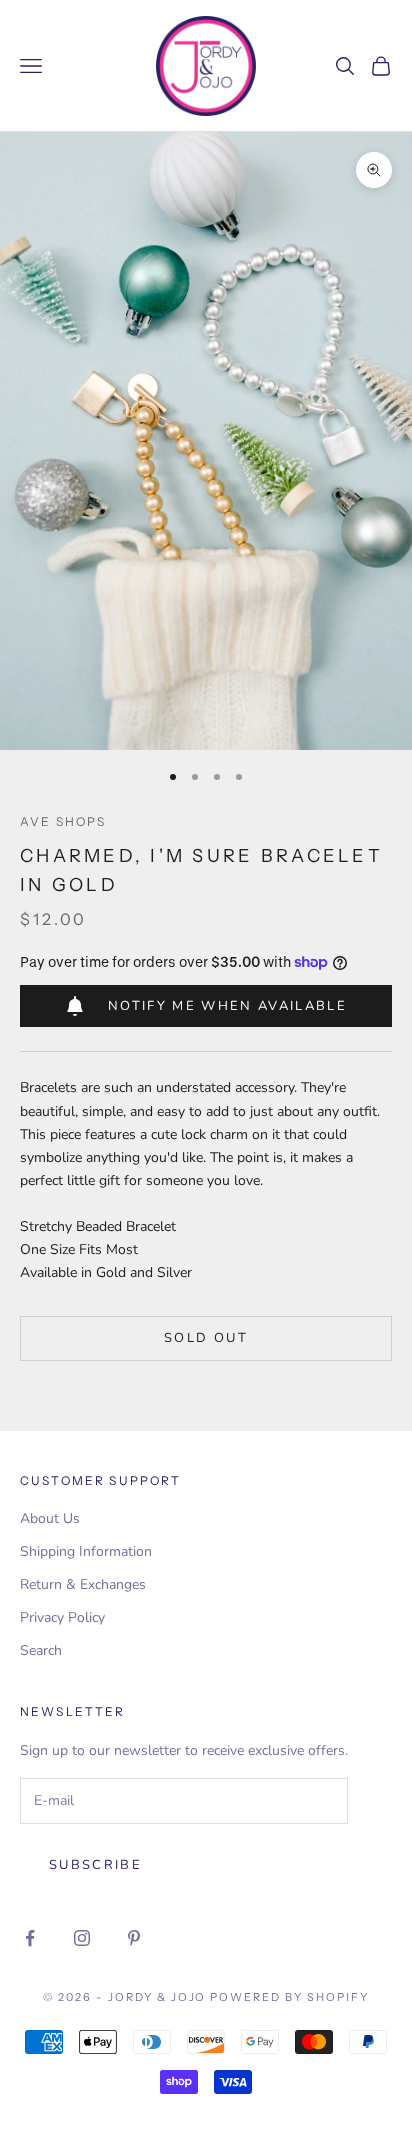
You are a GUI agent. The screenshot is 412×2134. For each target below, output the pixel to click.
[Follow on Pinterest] (134, 1938)
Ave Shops (63, 821)
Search (41, 1650)
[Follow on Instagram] (82, 1938)
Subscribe (95, 1865)
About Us (50, 1518)
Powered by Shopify (289, 1997)
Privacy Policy (62, 1617)
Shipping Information (86, 1551)
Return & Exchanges (83, 1584)
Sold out (206, 1338)
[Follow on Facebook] (30, 1938)
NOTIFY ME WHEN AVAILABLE (227, 1006)
